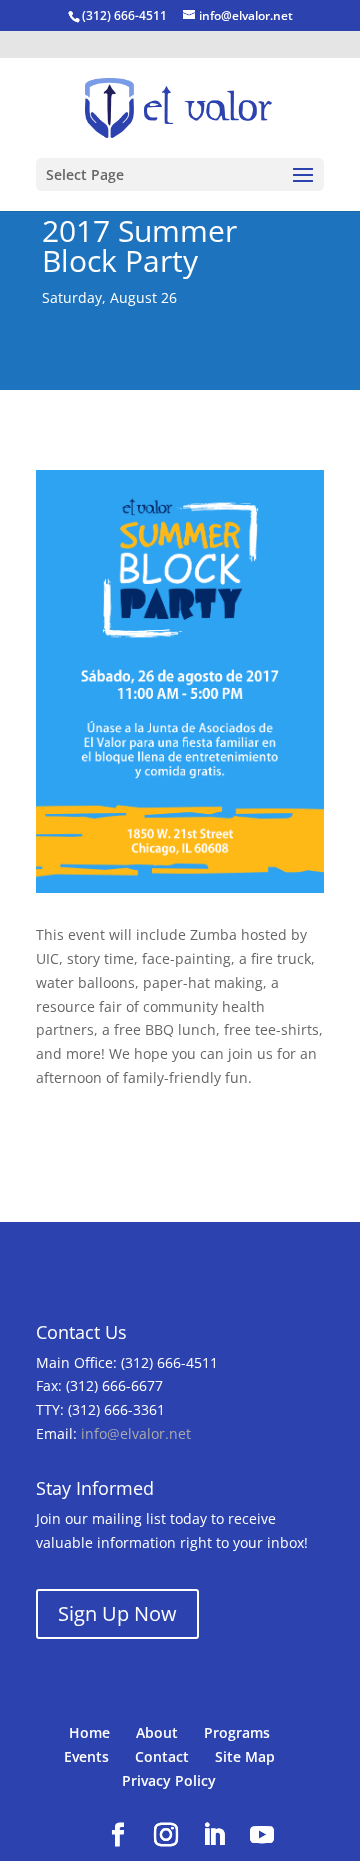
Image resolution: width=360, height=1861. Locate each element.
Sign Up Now (117, 1613)
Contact (162, 1756)
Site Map (245, 1756)
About (157, 1732)
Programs (237, 1732)
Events (86, 1756)
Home (89, 1732)
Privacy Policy (169, 1780)
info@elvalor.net (136, 1433)
